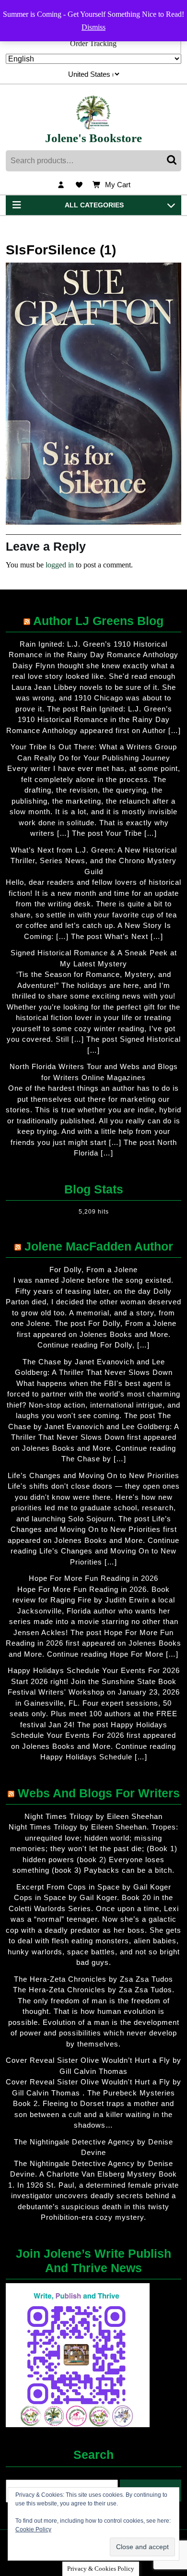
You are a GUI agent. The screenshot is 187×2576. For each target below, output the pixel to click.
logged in (60, 565)
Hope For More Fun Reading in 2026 (93, 1578)
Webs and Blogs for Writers (99, 1793)
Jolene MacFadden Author (99, 1246)
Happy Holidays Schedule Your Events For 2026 (94, 1670)
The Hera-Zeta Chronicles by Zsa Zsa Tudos (93, 1979)
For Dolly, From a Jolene (93, 1270)
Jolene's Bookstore (93, 138)
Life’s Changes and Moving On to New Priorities (93, 1475)
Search (173, 161)
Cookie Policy (33, 2529)
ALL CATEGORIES (94, 205)
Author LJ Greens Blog (98, 621)
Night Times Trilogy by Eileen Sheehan (93, 1816)
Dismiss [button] (93, 27)
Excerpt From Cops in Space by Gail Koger (94, 1887)
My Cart (118, 186)
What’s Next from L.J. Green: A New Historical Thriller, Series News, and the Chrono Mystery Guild (94, 861)
